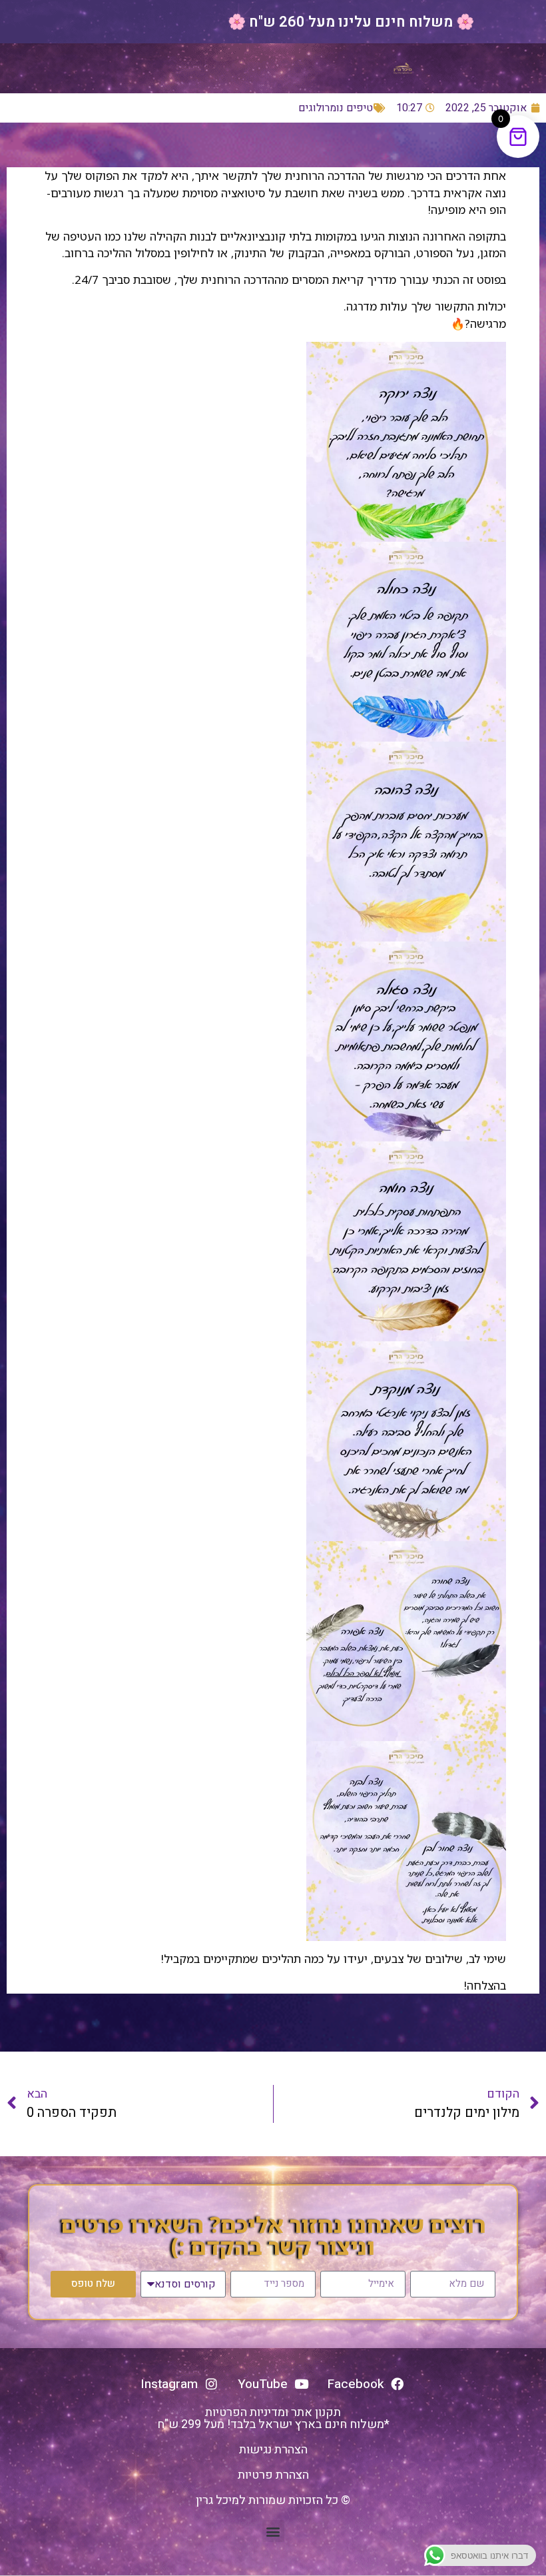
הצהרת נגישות (273, 2450)
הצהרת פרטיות (273, 2475)
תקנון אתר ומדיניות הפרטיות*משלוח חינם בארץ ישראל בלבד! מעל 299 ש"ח (273, 2418)
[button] (273, 2531)
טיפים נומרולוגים (336, 108)
